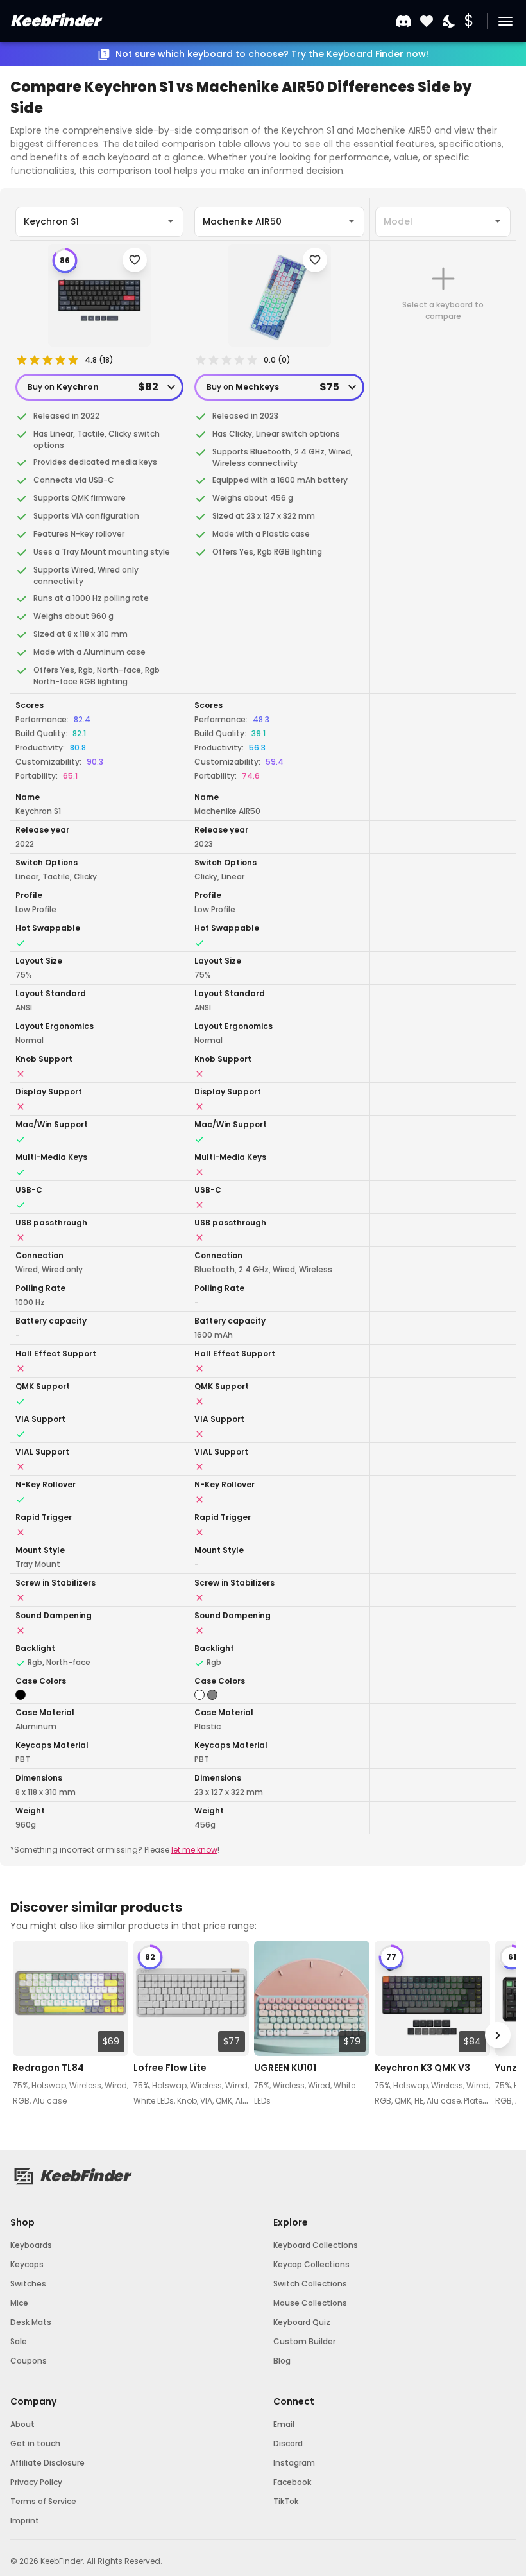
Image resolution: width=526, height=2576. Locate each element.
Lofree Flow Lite (170, 2068)
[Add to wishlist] (135, 260)
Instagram (294, 2463)
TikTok (286, 2501)
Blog (282, 2361)
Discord (288, 2443)
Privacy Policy (36, 2482)
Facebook (292, 2482)
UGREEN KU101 (285, 2068)
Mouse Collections (310, 2303)
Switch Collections (310, 2284)
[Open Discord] (403, 21)
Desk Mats (31, 2322)
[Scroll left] (28, 2035)
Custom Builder (304, 2341)
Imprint (25, 2520)
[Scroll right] (498, 2035)
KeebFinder (55, 21)
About (22, 2424)
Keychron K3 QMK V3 (422, 2068)
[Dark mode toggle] (450, 22)
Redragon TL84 (48, 2068)
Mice (19, 2303)
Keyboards (31, 2245)
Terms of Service (43, 2501)
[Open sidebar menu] (505, 21)
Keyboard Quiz (302, 2322)
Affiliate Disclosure (47, 2463)
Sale (19, 2341)
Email (284, 2424)
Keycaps (27, 2264)
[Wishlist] (427, 22)
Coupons (29, 2361)
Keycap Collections (311, 2264)
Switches (28, 2284)
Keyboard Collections (316, 2245)
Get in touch (35, 2443)
